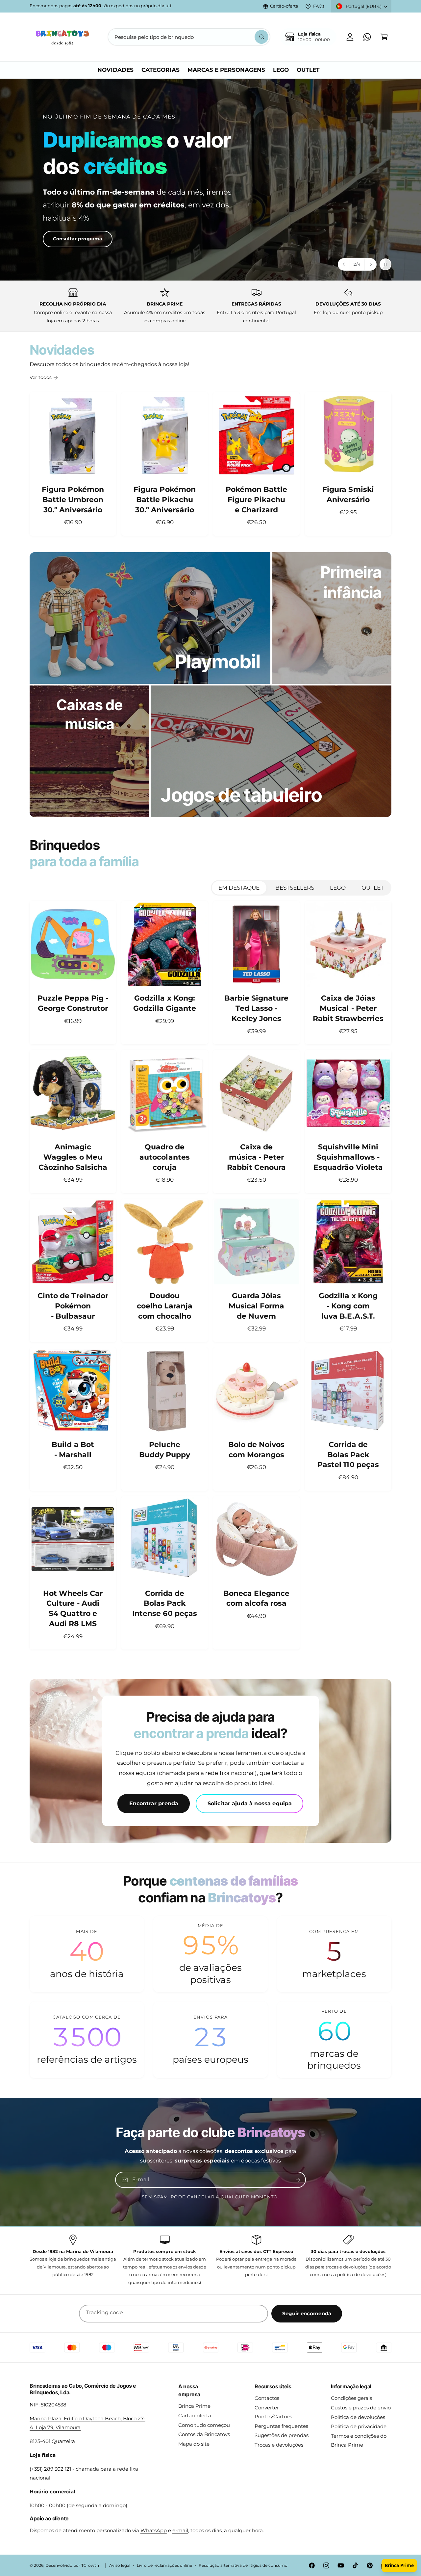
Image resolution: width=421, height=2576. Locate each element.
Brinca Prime (194, 2406)
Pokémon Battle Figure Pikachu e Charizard (256, 500)
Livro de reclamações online (164, 2565)
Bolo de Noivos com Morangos (256, 1450)
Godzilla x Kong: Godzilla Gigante (165, 1003)
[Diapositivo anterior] (344, 264)
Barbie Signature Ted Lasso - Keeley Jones (256, 1008)
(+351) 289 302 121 (50, 2469)
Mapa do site (194, 2444)
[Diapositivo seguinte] (370, 264)
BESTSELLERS (295, 888)
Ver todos (41, 377)
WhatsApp (154, 2530)
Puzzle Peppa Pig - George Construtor (73, 1003)
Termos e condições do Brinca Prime (359, 2440)
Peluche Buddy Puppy (165, 1450)
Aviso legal (120, 2565)
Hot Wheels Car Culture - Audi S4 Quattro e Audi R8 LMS (73, 1609)
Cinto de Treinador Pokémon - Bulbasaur (73, 1306)
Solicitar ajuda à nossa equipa (250, 1804)
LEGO (338, 888)
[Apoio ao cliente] (367, 37)
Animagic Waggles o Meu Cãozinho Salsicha (73, 1157)
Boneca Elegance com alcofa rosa (256, 1598)
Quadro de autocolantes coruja (164, 1157)
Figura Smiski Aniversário (348, 495)
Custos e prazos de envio (361, 2408)
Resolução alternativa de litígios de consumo (243, 2565)
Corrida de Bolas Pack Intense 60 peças (164, 1604)
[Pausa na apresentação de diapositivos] (385, 264)
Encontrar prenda (154, 1804)
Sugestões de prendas (282, 2435)
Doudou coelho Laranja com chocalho (164, 1306)
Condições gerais (351, 2398)
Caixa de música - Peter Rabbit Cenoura (256, 1157)
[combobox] (189, 37)
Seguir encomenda (307, 2313)
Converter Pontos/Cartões (273, 2412)
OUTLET (373, 888)
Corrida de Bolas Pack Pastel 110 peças (348, 1455)
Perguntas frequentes (281, 2426)
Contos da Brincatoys (204, 2434)
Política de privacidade (359, 2426)
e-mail (180, 2530)
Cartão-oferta (284, 6)
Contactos (267, 2398)
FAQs (319, 6)
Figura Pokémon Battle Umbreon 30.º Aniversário (73, 500)
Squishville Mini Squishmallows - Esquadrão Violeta (348, 1157)
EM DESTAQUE (239, 888)
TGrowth (90, 2565)
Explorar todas (58, 230)
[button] (384, 37)
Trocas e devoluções (279, 2445)
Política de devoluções (358, 2417)
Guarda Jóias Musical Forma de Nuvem (256, 1306)
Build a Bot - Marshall (73, 1450)
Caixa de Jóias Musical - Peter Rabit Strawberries (348, 1008)
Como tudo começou (204, 2425)
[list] (210, 306)
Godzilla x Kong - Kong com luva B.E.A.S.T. (348, 1306)
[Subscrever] (298, 2180)
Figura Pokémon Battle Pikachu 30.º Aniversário (164, 500)
